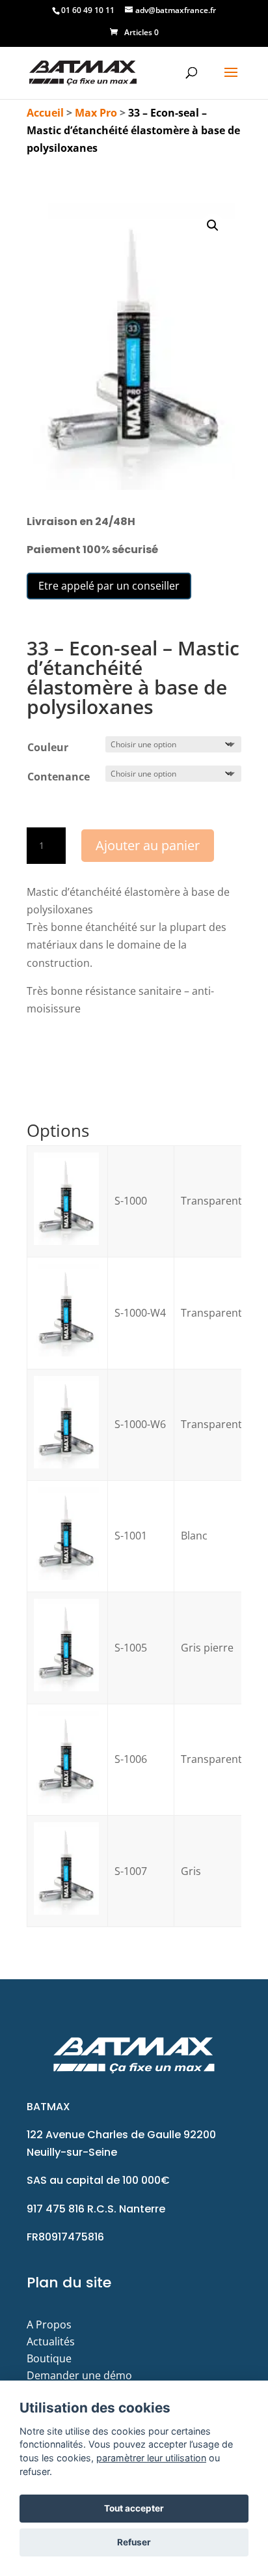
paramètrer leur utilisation (151, 2458)
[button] (213, 225)
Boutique (49, 2358)
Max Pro (96, 113)
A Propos (49, 2325)
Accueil (45, 113)
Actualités (51, 2341)
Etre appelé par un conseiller (109, 586)
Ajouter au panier (148, 845)
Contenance (59, 777)
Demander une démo (79, 2375)
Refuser (134, 2542)
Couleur (48, 747)
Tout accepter (134, 2508)
